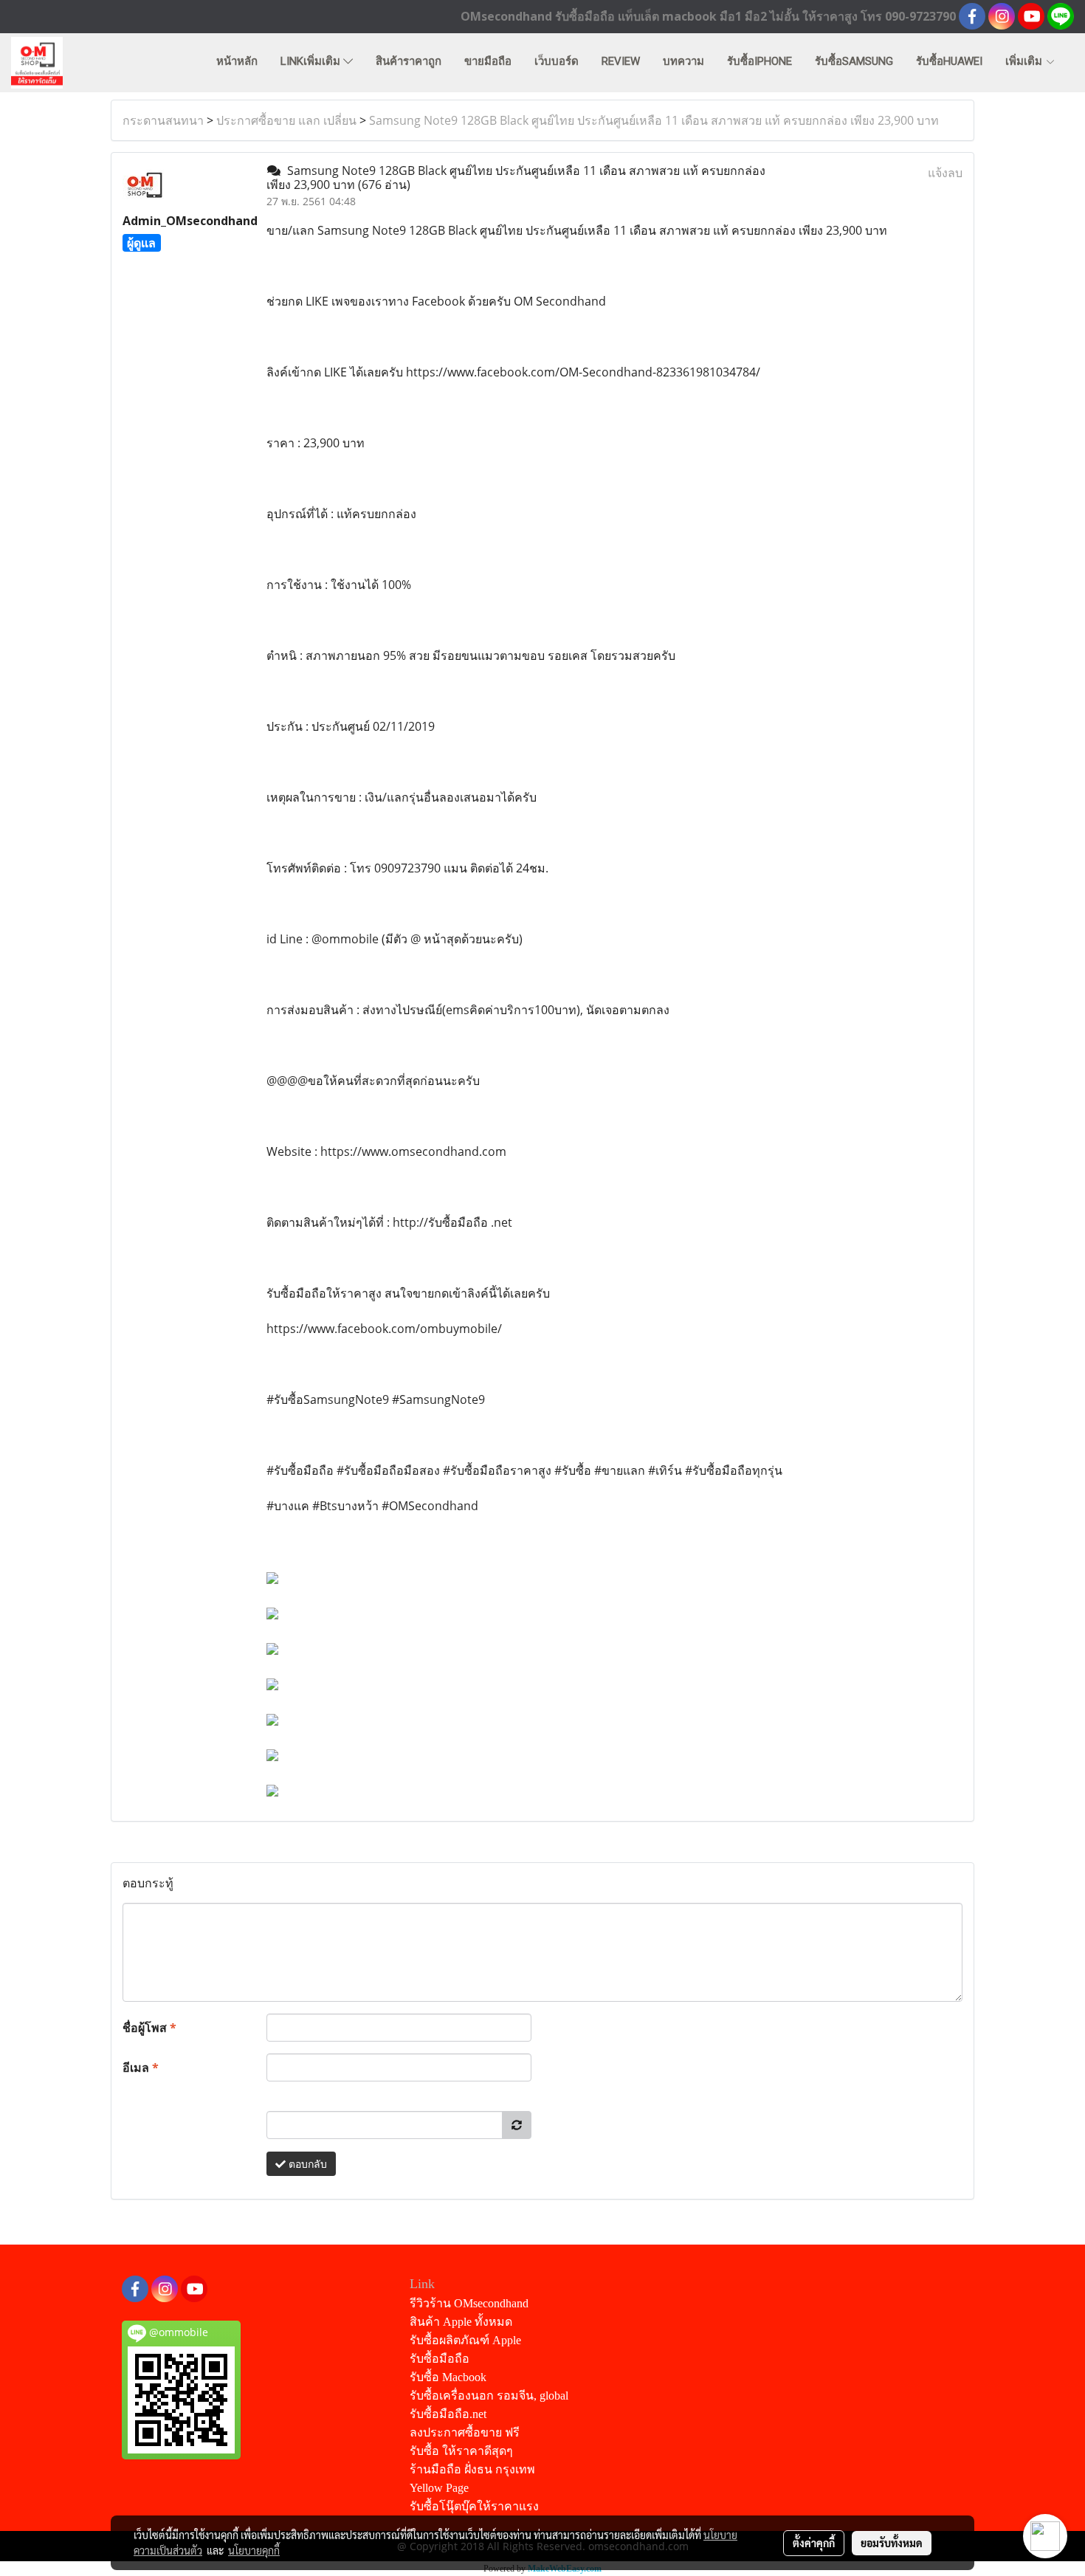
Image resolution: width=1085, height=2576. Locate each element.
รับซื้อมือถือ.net (448, 2414)
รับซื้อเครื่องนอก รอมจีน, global (489, 2396)
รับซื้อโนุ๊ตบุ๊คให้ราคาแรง (474, 2506)
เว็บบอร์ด (557, 61)
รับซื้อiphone (759, 61)
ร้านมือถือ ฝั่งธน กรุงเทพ (472, 2469)
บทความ (683, 61)
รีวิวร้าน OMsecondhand (469, 2303)
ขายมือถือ (488, 61)
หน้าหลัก (237, 61)
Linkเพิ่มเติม (312, 61)
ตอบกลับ (306, 2164)
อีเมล (141, 2067)
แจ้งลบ (945, 173)
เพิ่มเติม (1025, 61)
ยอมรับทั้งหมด (892, 2543)
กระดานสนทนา (163, 120)
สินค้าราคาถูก (409, 61)
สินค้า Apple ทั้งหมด (461, 2322)
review (621, 61)
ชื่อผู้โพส (149, 2028)
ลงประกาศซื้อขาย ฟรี (465, 2432)
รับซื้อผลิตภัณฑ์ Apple (465, 2340)
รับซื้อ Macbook (448, 2377)
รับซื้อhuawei (949, 61)
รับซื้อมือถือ (440, 2359)
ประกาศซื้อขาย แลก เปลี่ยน (286, 120)
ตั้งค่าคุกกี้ (814, 2543)
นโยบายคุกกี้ (254, 2550)
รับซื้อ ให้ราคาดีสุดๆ (461, 2451)
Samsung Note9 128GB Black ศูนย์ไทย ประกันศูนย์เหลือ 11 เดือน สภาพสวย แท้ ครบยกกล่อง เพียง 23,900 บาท (654, 120)
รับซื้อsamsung (854, 61)
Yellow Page (439, 2488)
